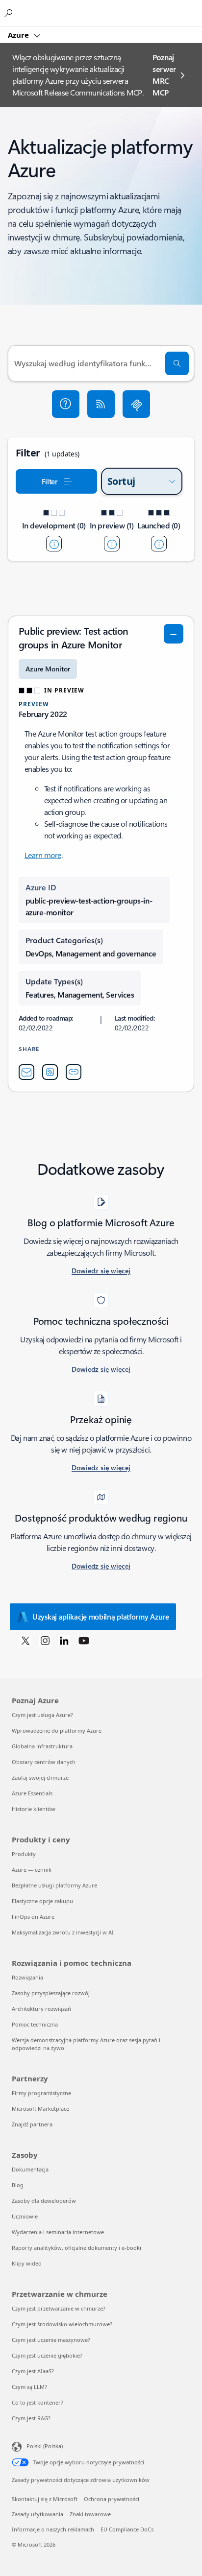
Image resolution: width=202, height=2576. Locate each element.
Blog (18, 2185)
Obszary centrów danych (44, 1762)
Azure (19, 35)
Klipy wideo (27, 2263)
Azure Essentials (32, 1793)
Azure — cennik (32, 1870)
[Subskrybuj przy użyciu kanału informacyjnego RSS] (101, 404)
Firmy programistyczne (41, 2093)
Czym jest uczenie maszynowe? (51, 2340)
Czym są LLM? (29, 2387)
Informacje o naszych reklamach (53, 2529)
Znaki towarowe (90, 2514)
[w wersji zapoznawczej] (112, 544)
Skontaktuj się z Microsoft (45, 2499)
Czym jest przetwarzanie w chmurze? (59, 2308)
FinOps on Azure (33, 1917)
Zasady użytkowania (38, 2514)
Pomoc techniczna (35, 2024)
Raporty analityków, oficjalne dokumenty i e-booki (76, 2248)
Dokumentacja (30, 2169)
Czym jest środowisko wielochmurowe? (62, 2324)
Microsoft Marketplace (40, 2109)
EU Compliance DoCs (127, 2529)
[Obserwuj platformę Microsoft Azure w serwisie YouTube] (84, 1640)
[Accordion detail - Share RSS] (50, 1072)
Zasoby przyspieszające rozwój (51, 1993)
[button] (66, 404)
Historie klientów (34, 1809)
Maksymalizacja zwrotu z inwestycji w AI (63, 1932)
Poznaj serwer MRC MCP (164, 75)
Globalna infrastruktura (42, 1746)
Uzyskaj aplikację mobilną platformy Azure (101, 1617)
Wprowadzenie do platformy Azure (57, 1730)
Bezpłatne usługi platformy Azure (54, 1885)
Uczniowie (25, 2216)
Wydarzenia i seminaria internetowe (58, 2232)
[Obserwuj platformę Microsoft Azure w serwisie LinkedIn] (64, 1640)
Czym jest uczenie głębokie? (47, 2355)
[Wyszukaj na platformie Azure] (10, 13)
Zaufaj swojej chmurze (40, 1777)
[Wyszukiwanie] (177, 363)
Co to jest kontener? (38, 2402)
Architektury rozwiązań (41, 2009)
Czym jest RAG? (31, 2418)
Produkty (24, 1854)
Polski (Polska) (45, 2446)
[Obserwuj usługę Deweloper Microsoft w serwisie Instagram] (45, 1640)
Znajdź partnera (32, 2124)
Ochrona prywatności (112, 2499)
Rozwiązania (27, 1977)
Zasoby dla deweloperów (44, 2201)
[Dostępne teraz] (159, 544)
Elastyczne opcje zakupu (42, 1901)
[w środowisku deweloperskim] (54, 544)
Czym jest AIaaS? (33, 2371)
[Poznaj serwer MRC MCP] (136, 404)
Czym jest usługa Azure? (42, 1715)
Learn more (43, 855)
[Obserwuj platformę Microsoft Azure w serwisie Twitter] (25, 1640)
